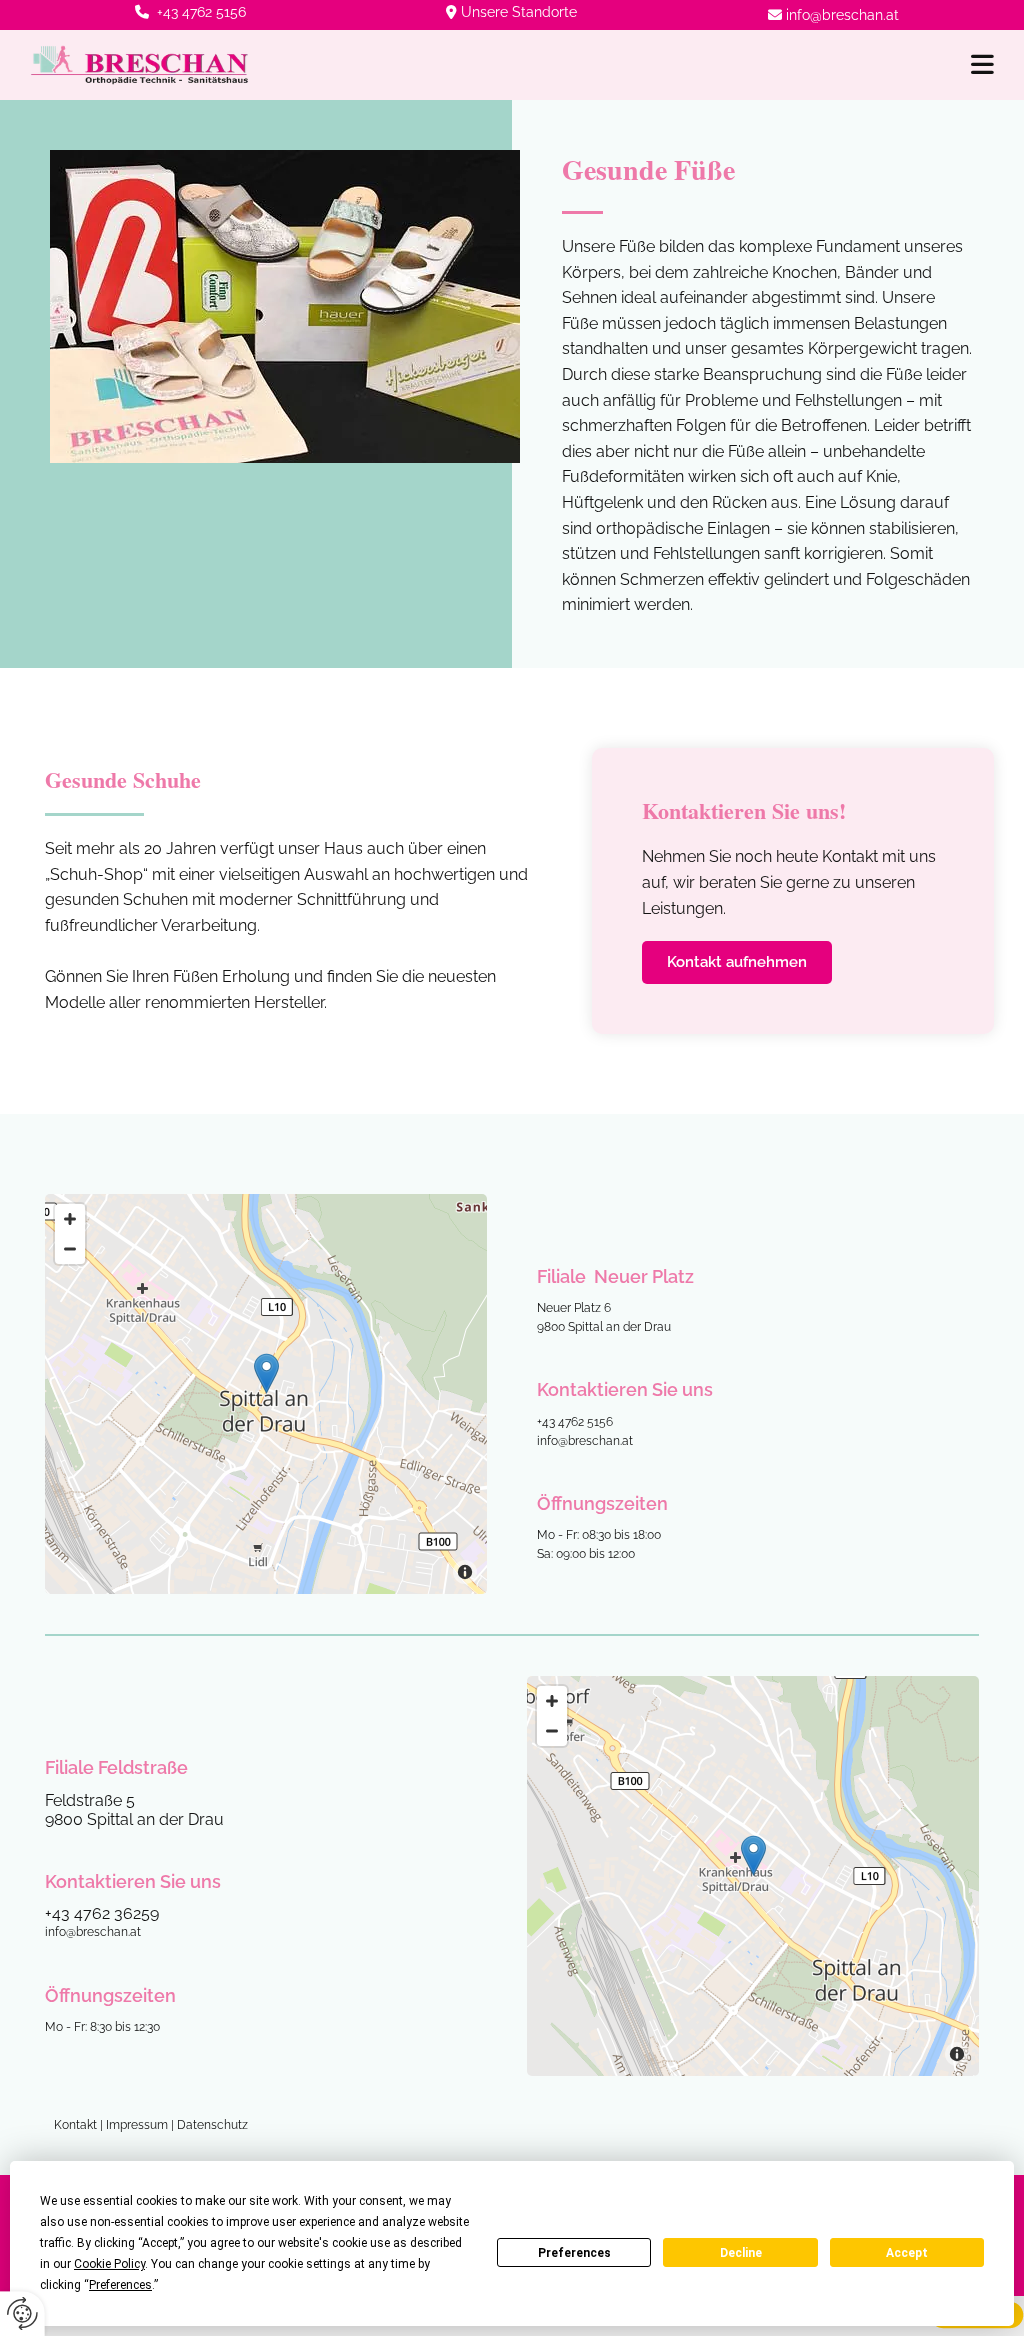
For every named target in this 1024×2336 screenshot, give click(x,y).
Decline (741, 2253)
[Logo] (139, 65)
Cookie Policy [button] (109, 2264)
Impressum (137, 2125)
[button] (637, 64)
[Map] (266, 1394)
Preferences (574, 2253)
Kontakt (75, 2125)
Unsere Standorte (519, 12)
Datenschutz (212, 2125)
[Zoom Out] (70, 1249)
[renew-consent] (22, 2313)
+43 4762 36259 (102, 1913)
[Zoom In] (70, 1219)
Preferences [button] (120, 2285)
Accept (907, 2253)
